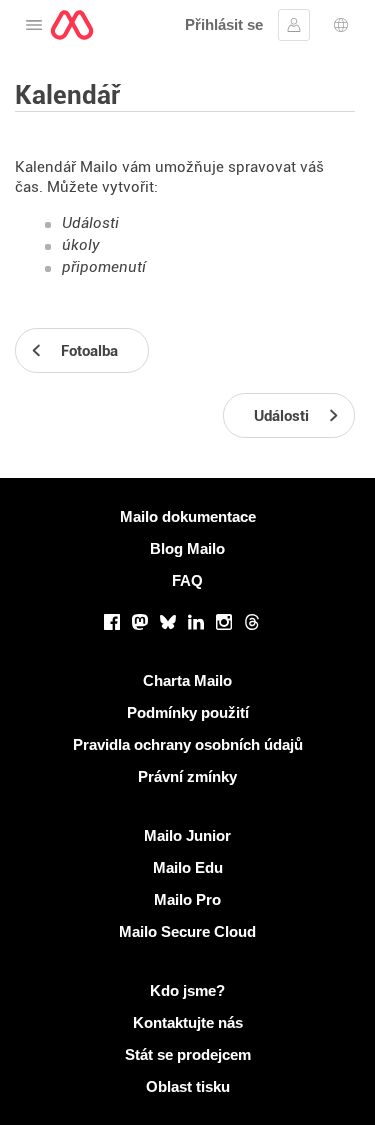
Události (90, 223)
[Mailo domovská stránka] (72, 25)
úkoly (81, 245)
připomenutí (104, 267)
